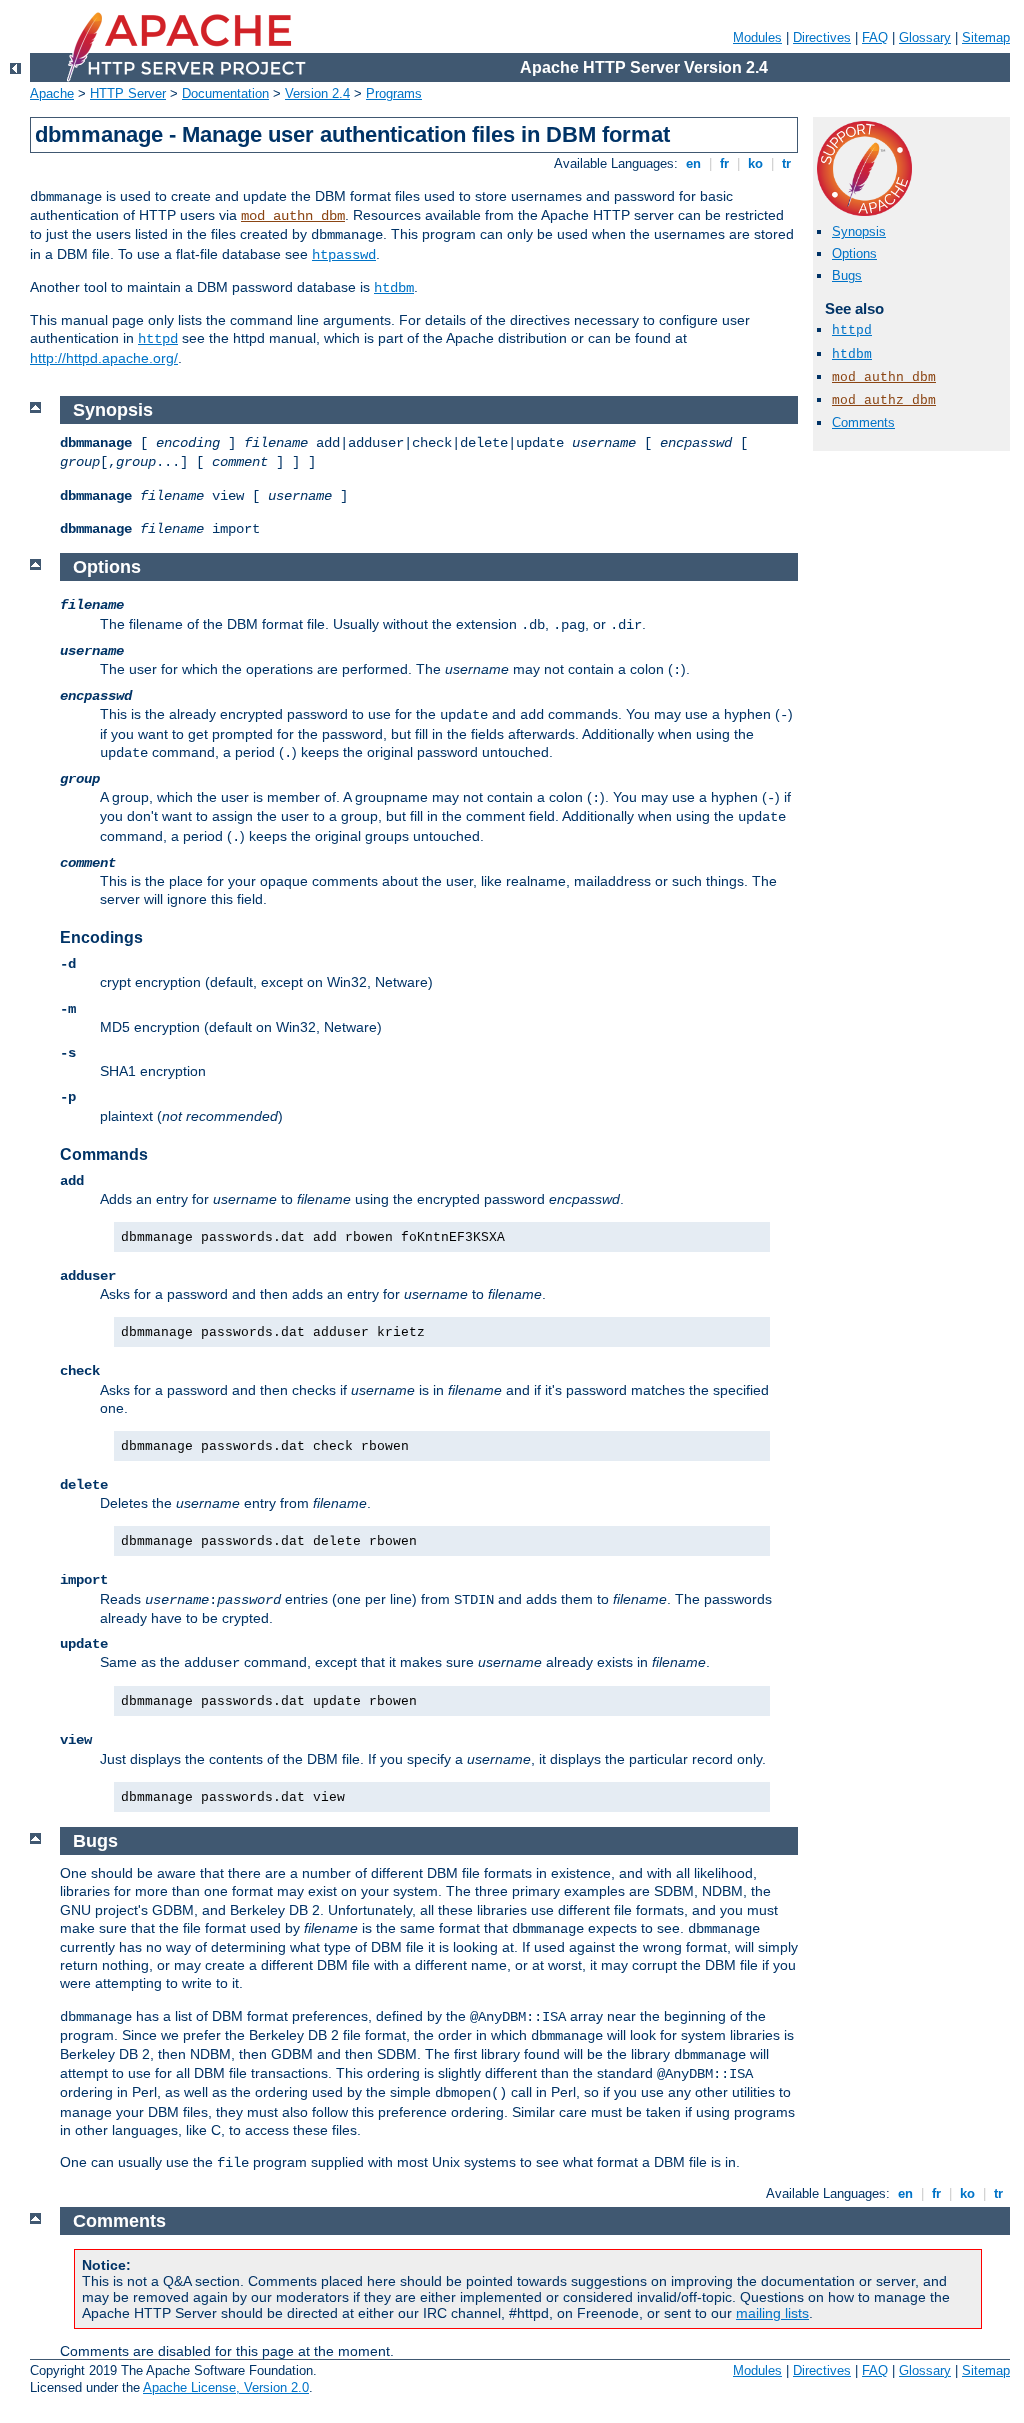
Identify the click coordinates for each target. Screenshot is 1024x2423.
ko (755, 163)
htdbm (394, 288)
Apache (52, 93)
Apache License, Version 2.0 (226, 2387)
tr (786, 163)
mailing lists (772, 2313)
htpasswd (344, 255)
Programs (394, 93)
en (693, 163)
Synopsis (859, 231)
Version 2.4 (317, 93)
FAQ (875, 37)
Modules (757, 37)
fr (724, 163)
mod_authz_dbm (884, 400)
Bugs (847, 275)
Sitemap (986, 37)
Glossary (925, 37)
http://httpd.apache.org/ (104, 358)
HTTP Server (128, 93)
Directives (822, 37)
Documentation (225, 93)
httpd (158, 339)
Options (854, 253)
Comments (863, 422)
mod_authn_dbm (293, 216)
